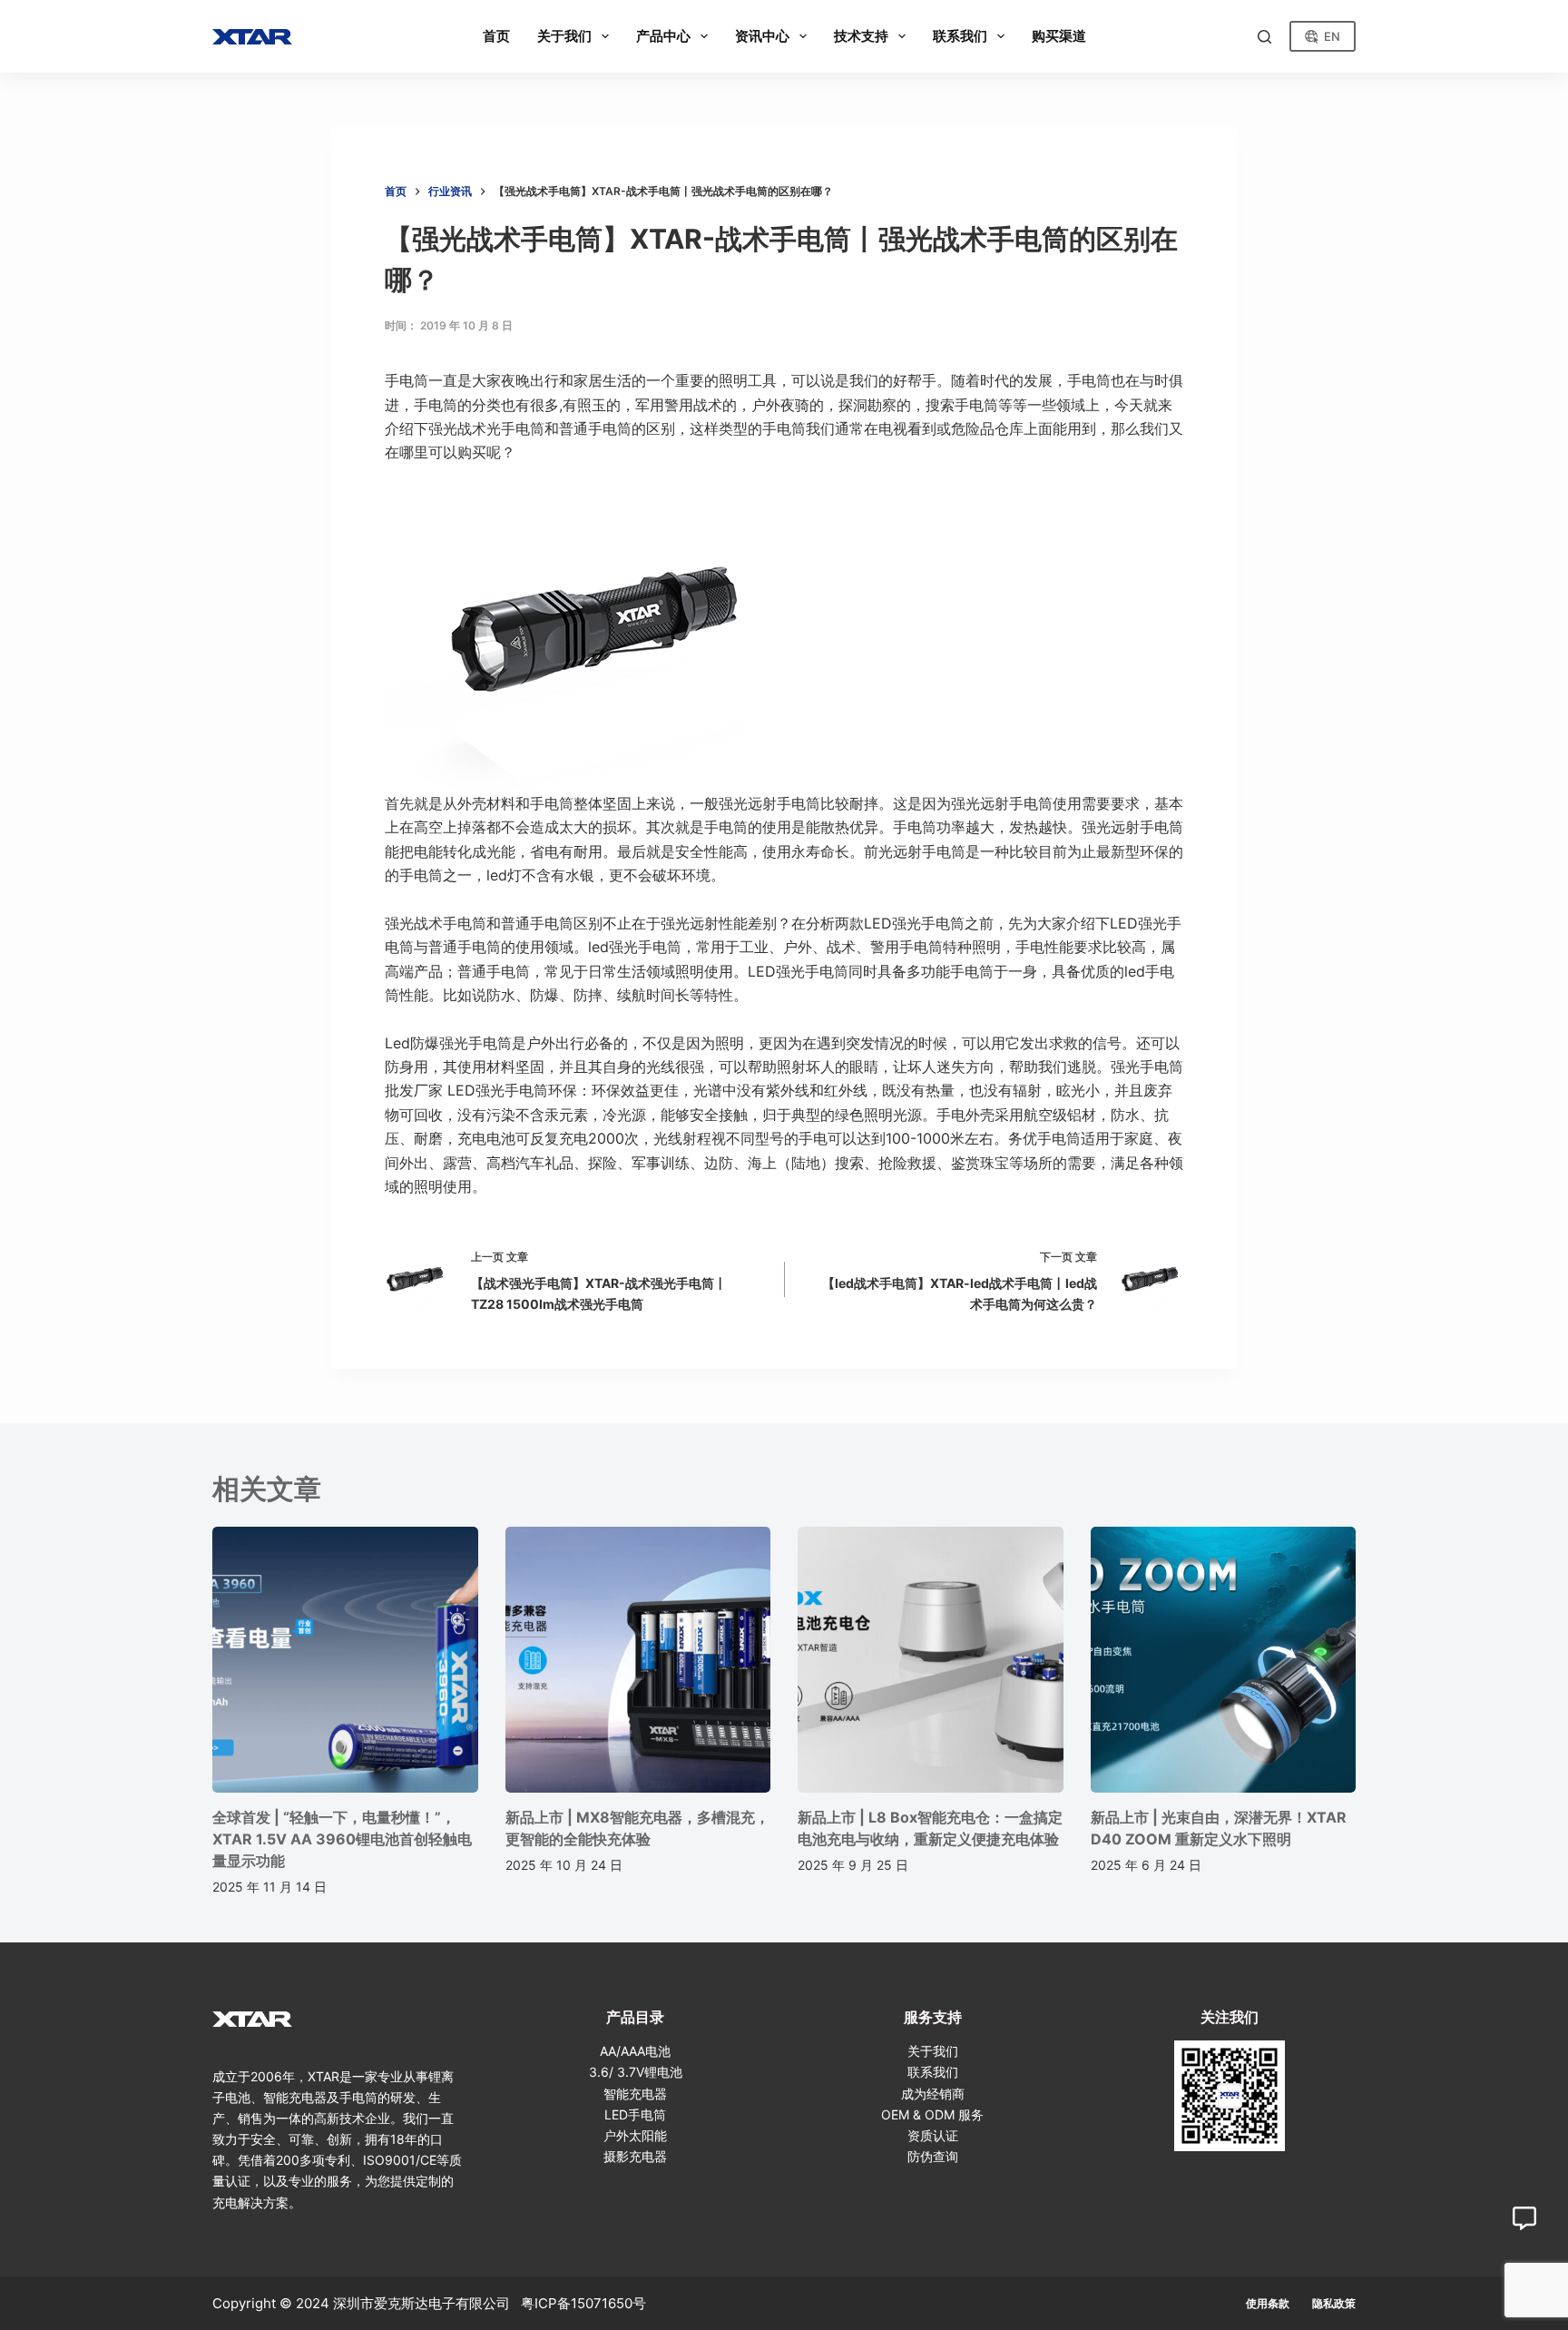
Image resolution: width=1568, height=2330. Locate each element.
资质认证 (933, 2135)
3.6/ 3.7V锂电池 (636, 2072)
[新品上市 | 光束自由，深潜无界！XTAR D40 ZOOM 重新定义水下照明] (1224, 1660)
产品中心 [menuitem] (663, 36)
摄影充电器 (635, 2156)
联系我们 (933, 2072)
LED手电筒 (635, 2114)
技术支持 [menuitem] (861, 36)
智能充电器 (635, 2094)
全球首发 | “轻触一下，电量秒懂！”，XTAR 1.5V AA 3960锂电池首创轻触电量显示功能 (342, 1839)
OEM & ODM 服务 (932, 2114)
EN (1332, 36)
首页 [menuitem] (496, 36)
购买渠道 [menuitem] (1059, 36)
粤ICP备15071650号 (583, 2303)
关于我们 (933, 2051)
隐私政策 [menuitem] (1334, 2303)
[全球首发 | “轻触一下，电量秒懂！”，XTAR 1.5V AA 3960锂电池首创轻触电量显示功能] (345, 1660)
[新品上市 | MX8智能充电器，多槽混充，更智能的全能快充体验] (638, 1660)
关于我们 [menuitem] (564, 36)
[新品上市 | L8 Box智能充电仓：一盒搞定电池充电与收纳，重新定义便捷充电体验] (931, 1660)
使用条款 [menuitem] (1268, 2303)
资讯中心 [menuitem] (762, 36)
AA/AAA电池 (635, 2051)
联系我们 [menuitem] (960, 36)
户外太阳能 (635, 2135)
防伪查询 (933, 2156)
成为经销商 (933, 2094)
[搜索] (1264, 37)
